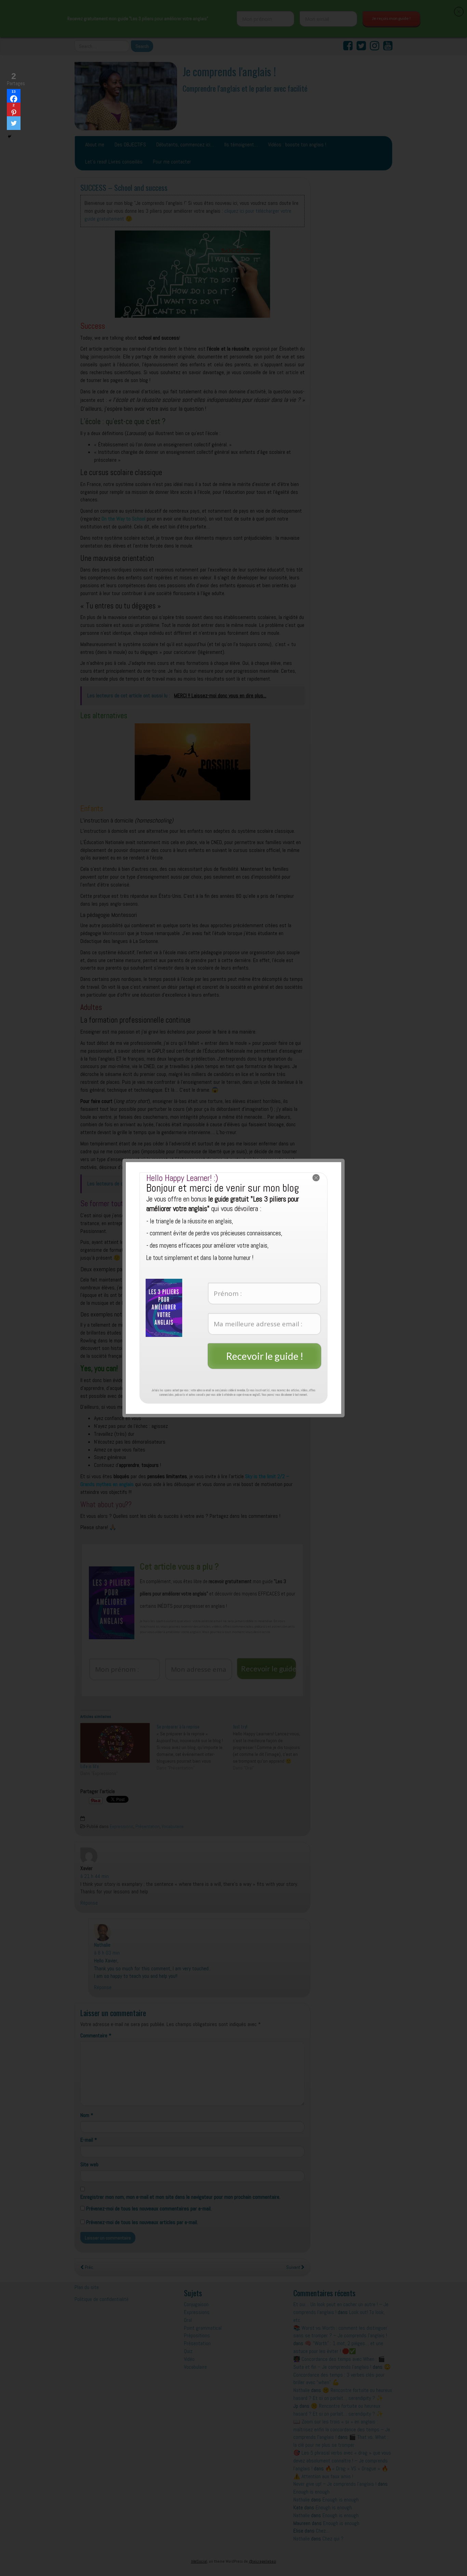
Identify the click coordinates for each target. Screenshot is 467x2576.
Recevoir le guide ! (265, 1356)
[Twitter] (14, 123)
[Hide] (10, 136)
